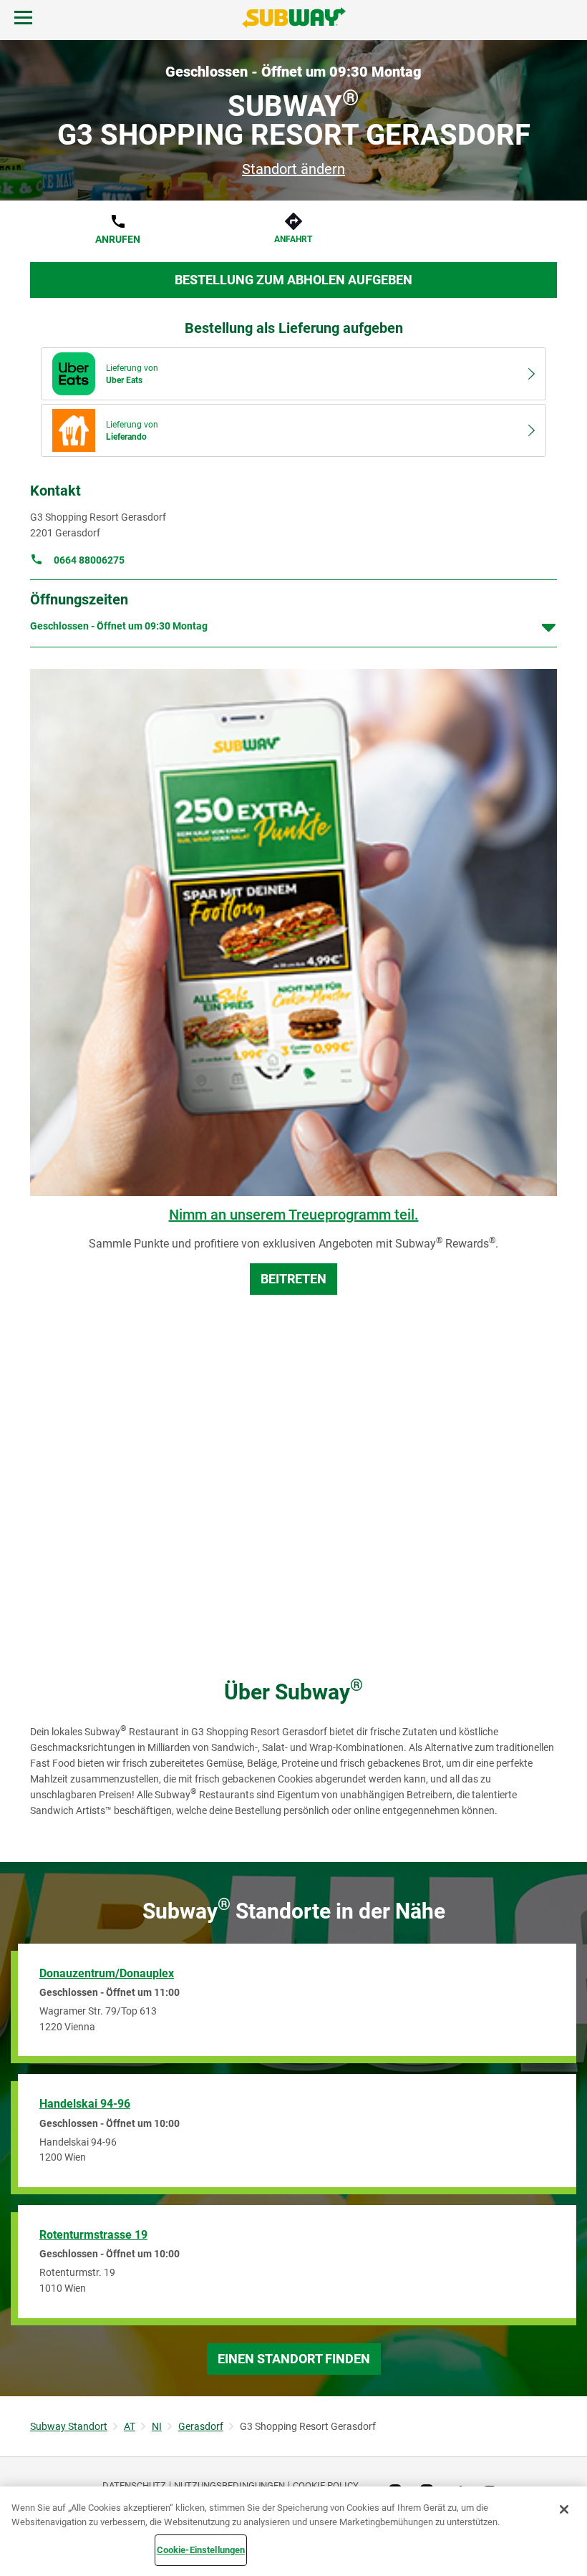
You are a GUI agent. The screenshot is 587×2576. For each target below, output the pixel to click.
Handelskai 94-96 (85, 2104)
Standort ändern (293, 169)
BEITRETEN (293, 1279)
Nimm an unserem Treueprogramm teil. (294, 1215)
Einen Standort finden (294, 2359)
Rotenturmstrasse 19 (93, 2235)
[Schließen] (564, 2509)
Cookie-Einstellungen (201, 2550)
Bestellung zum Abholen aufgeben (293, 280)
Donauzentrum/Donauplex (107, 1973)
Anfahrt (293, 239)
